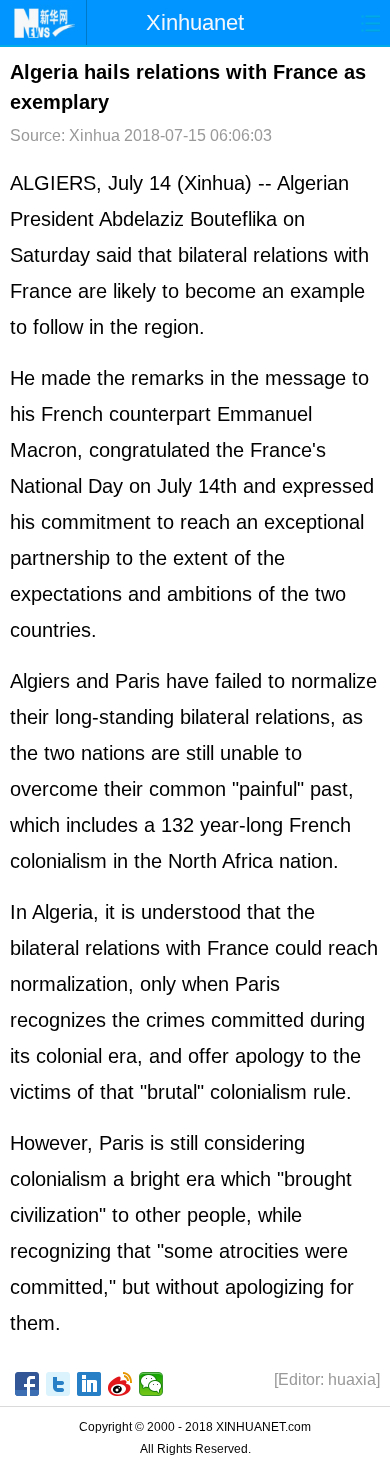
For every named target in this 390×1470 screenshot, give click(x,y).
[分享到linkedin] (89, 1384)
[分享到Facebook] (27, 1384)
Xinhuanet (195, 22)
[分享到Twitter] (58, 1384)
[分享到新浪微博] (120, 1384)
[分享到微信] (151, 1384)
